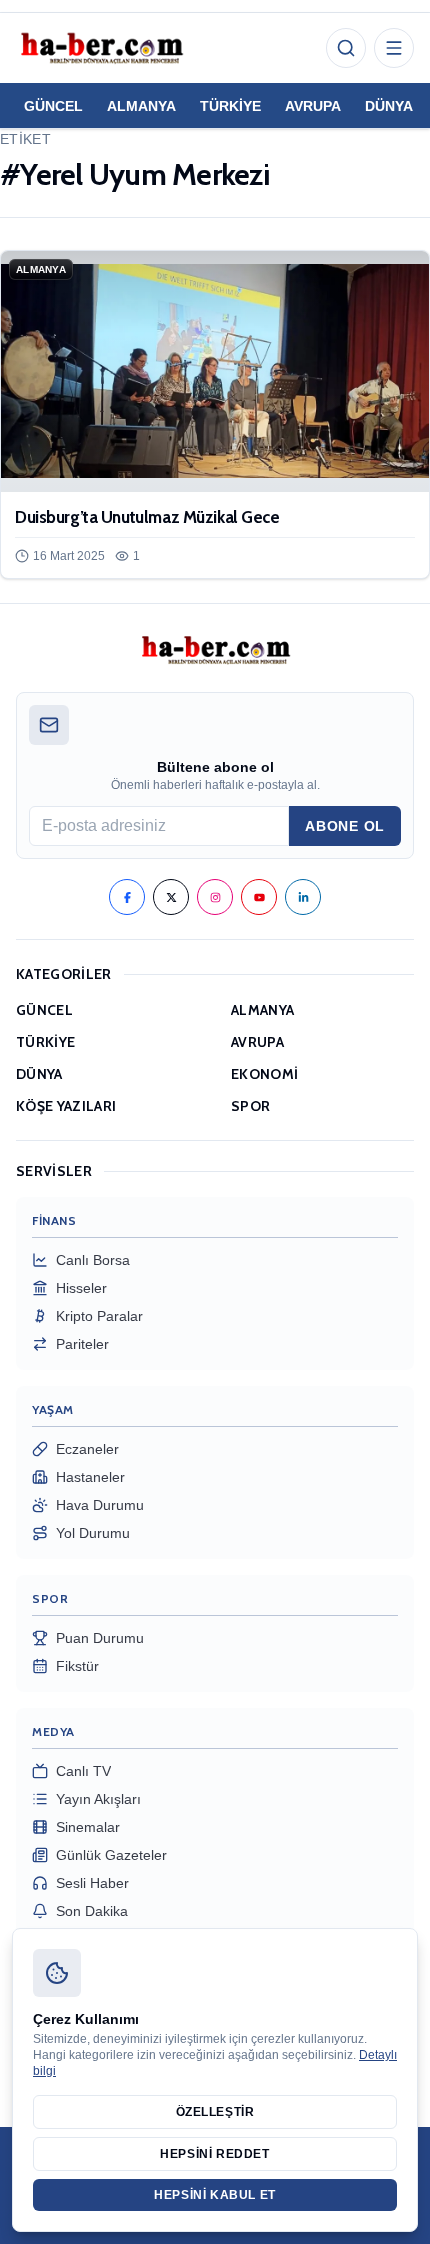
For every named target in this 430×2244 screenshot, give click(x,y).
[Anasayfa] (101, 48)
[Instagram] (215, 897)
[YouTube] (259, 897)
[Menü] (394, 48)
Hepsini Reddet (214, 2154)
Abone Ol (345, 826)
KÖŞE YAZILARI (66, 1106)
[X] (171, 897)
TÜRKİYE (230, 106)
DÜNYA (389, 106)
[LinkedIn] (303, 897)
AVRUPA (313, 106)
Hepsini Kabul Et (215, 2195)
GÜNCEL (53, 106)
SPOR (250, 1106)
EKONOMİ (264, 1074)
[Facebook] (127, 897)
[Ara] (346, 48)
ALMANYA (141, 106)
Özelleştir (215, 2112)
